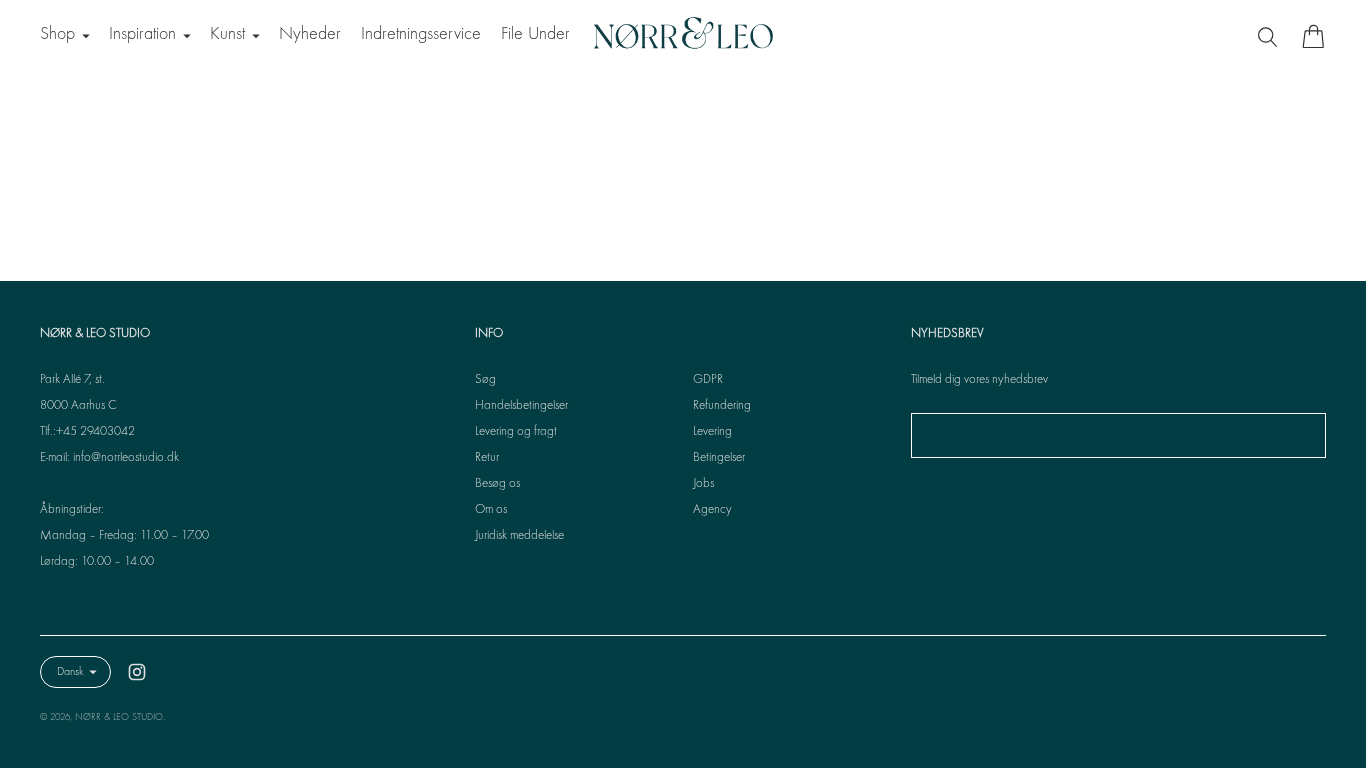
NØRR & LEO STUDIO (119, 717)
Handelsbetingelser (521, 406)
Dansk (70, 672)
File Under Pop (550, 34)
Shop (57, 34)
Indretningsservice (421, 34)
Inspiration (142, 34)
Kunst (227, 34)
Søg (485, 380)
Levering (712, 432)
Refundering (722, 406)
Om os (491, 510)
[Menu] (1270, 36)
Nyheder (310, 34)
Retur (487, 458)
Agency (712, 510)
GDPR (708, 380)
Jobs (703, 484)
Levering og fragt (516, 432)
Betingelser (719, 458)
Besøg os (497, 484)
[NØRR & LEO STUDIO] (683, 36)
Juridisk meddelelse (519, 536)
